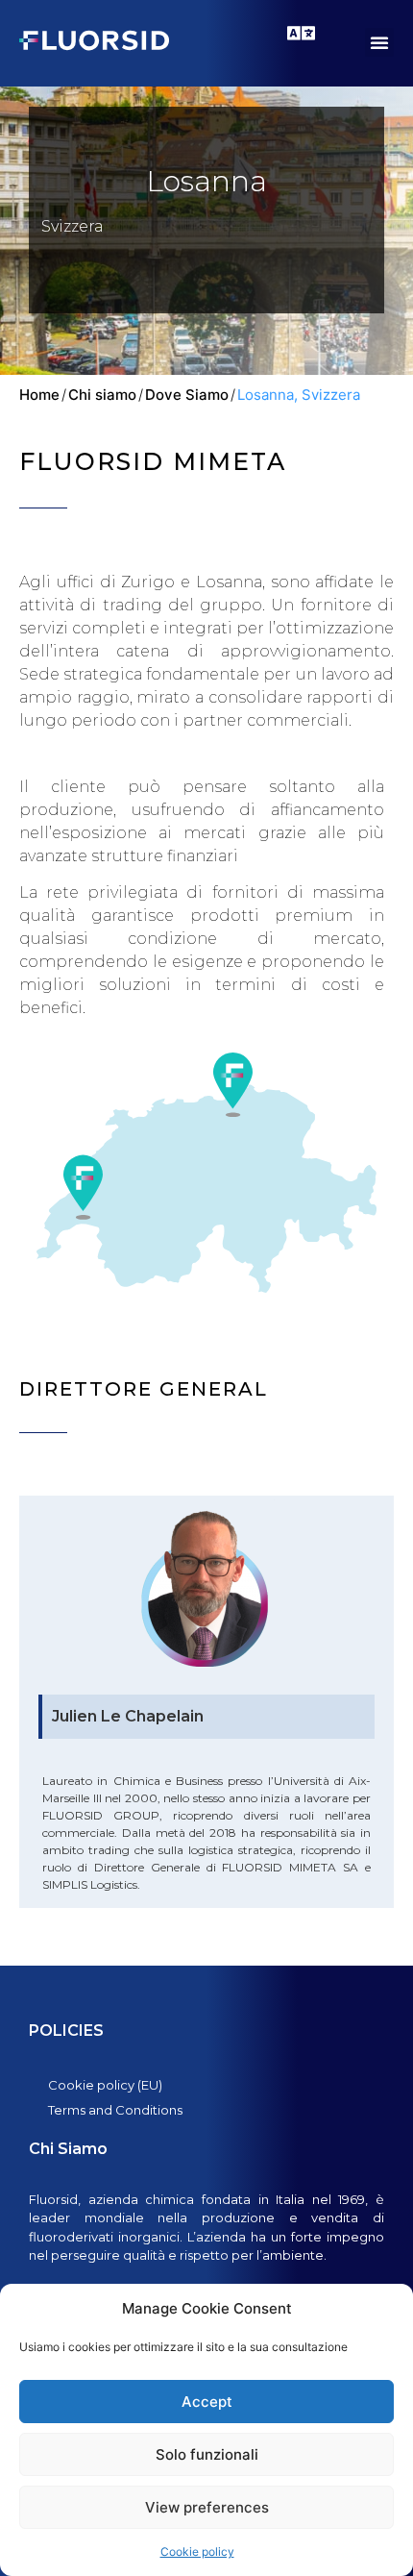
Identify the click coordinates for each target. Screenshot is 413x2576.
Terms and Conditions (115, 2110)
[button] (379, 42)
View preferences (207, 2507)
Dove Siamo (187, 395)
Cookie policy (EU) (105, 2085)
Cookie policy (197, 2551)
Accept (207, 2402)
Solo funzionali (207, 2454)
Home (39, 395)
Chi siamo (102, 395)
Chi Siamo (68, 2149)
